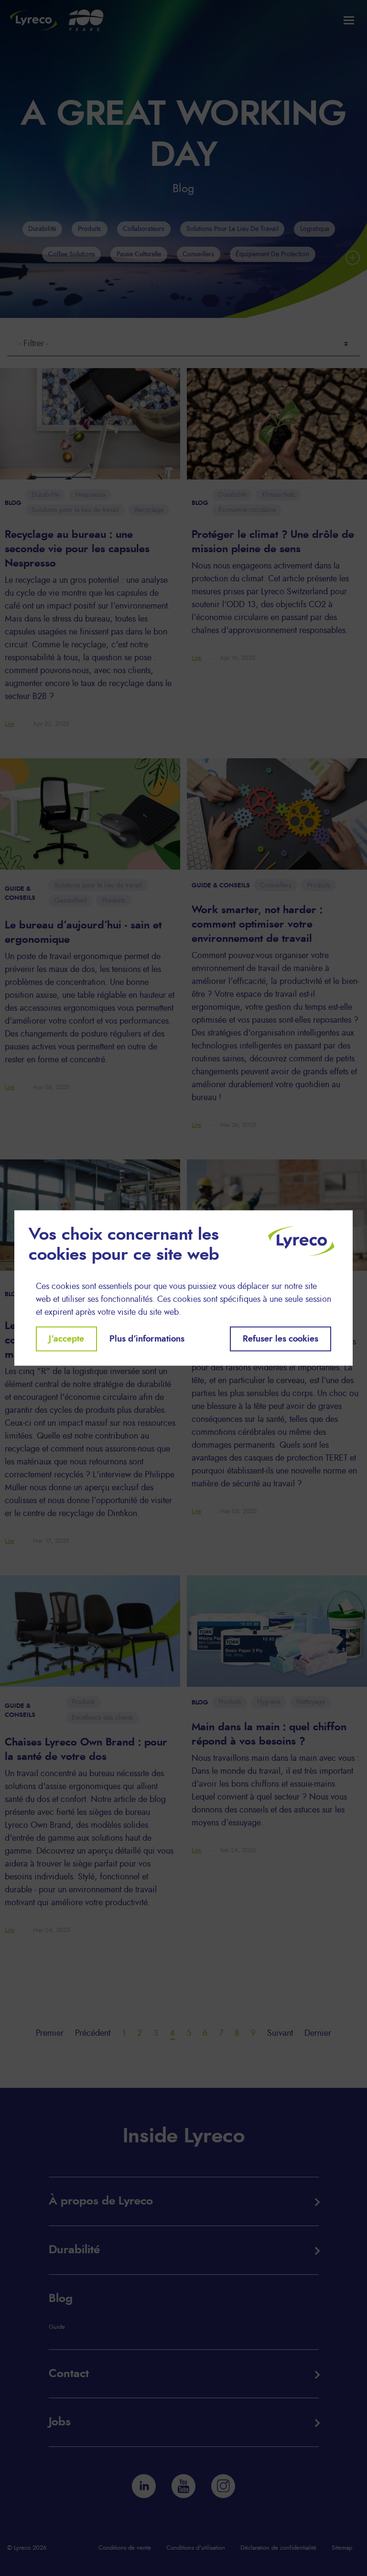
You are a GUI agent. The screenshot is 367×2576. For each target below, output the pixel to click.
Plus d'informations (147, 1339)
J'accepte (66, 1339)
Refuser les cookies (281, 1339)
